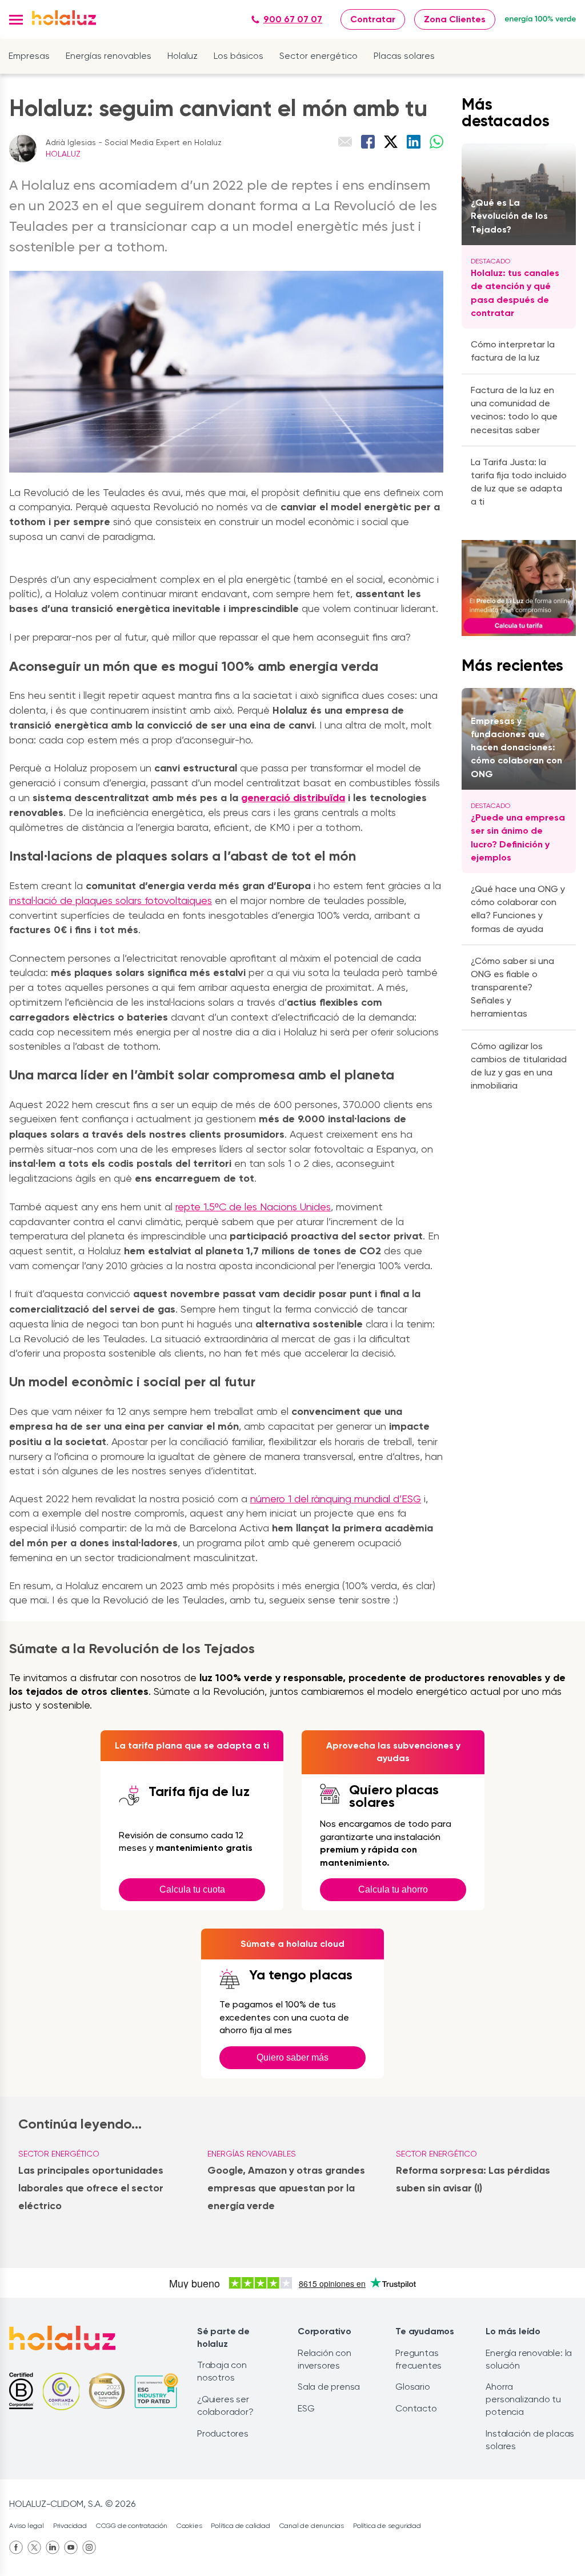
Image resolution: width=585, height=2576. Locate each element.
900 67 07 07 (293, 19)
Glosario (412, 2387)
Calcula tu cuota (192, 1889)
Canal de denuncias (312, 2526)
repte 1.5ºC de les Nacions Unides (253, 1207)
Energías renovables (109, 56)
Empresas (29, 56)
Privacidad (70, 2526)
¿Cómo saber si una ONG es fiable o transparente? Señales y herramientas (512, 987)
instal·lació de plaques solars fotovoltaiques (111, 900)
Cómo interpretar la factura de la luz (513, 351)
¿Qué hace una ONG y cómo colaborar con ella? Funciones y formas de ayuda (518, 909)
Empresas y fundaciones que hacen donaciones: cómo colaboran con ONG (516, 747)
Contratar (373, 19)
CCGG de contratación (132, 2526)
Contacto (416, 2408)
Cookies (189, 2526)
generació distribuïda (293, 798)
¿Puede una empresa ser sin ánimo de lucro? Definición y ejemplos (518, 837)
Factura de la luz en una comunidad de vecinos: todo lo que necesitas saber (514, 410)
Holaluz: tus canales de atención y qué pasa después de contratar (515, 293)
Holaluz (183, 56)
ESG (306, 2408)
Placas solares (404, 56)
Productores (223, 2433)
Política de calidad (240, 2526)
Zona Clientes (455, 19)
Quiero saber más (292, 2057)
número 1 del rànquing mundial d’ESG (336, 1499)
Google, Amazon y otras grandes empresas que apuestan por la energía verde (286, 2188)
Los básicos (239, 56)
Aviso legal (27, 2526)
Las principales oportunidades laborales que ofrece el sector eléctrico (91, 2188)
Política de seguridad (387, 2526)
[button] (16, 20)
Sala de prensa (329, 2387)
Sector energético (318, 56)
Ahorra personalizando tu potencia (523, 2399)
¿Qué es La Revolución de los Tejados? (509, 216)
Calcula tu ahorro (393, 1889)
